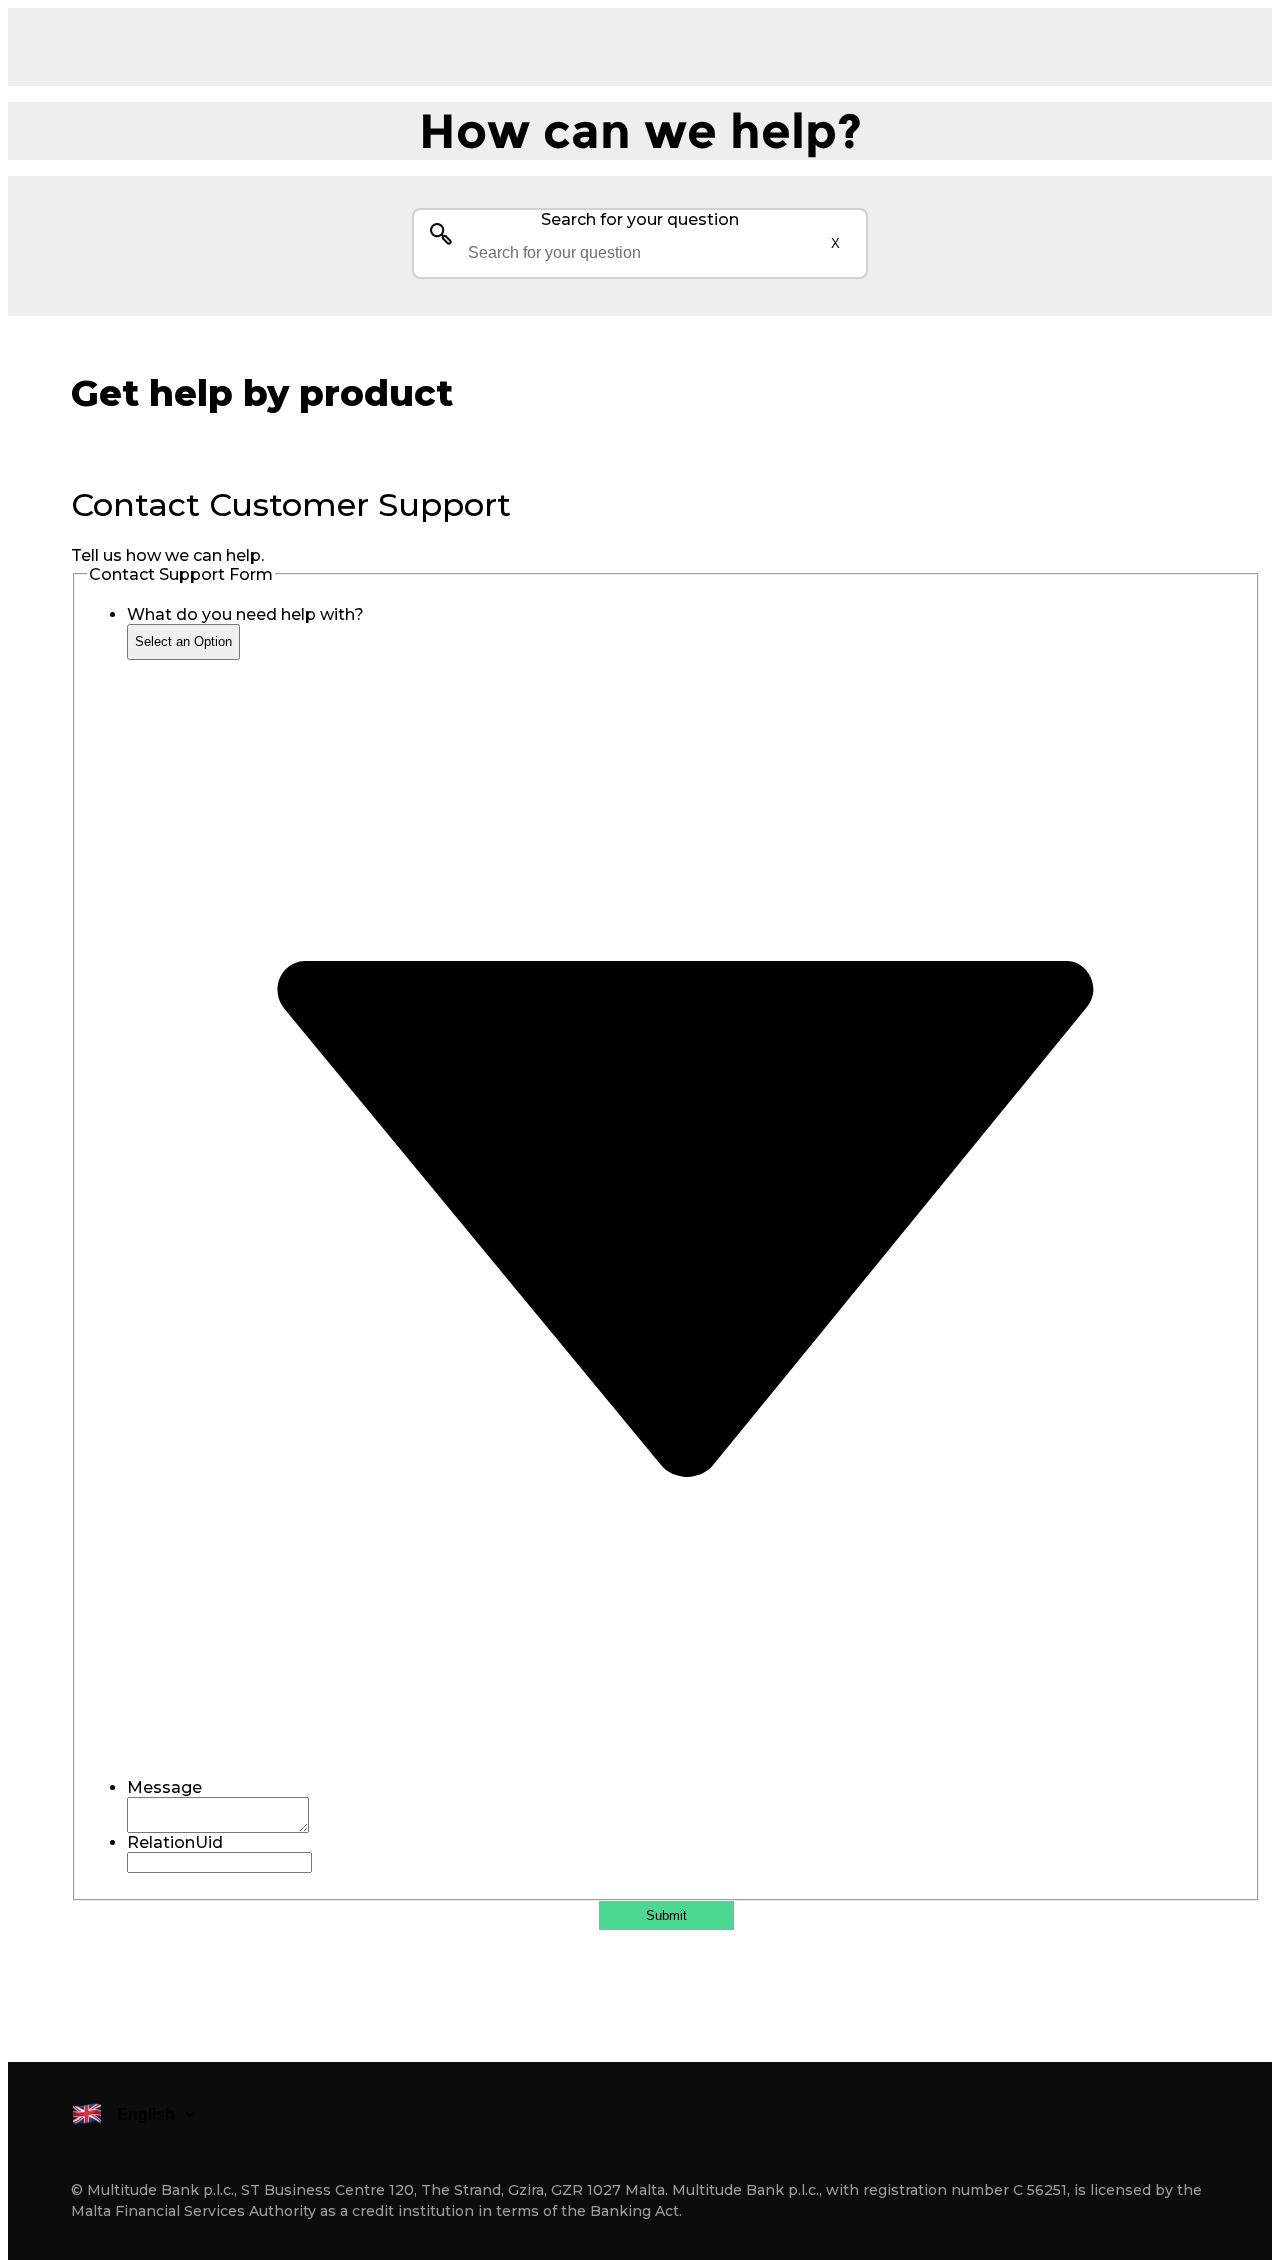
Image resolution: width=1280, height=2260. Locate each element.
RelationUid (175, 1842)
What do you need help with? (245, 614)
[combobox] (639, 253)
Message (164, 1787)
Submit (666, 1915)
